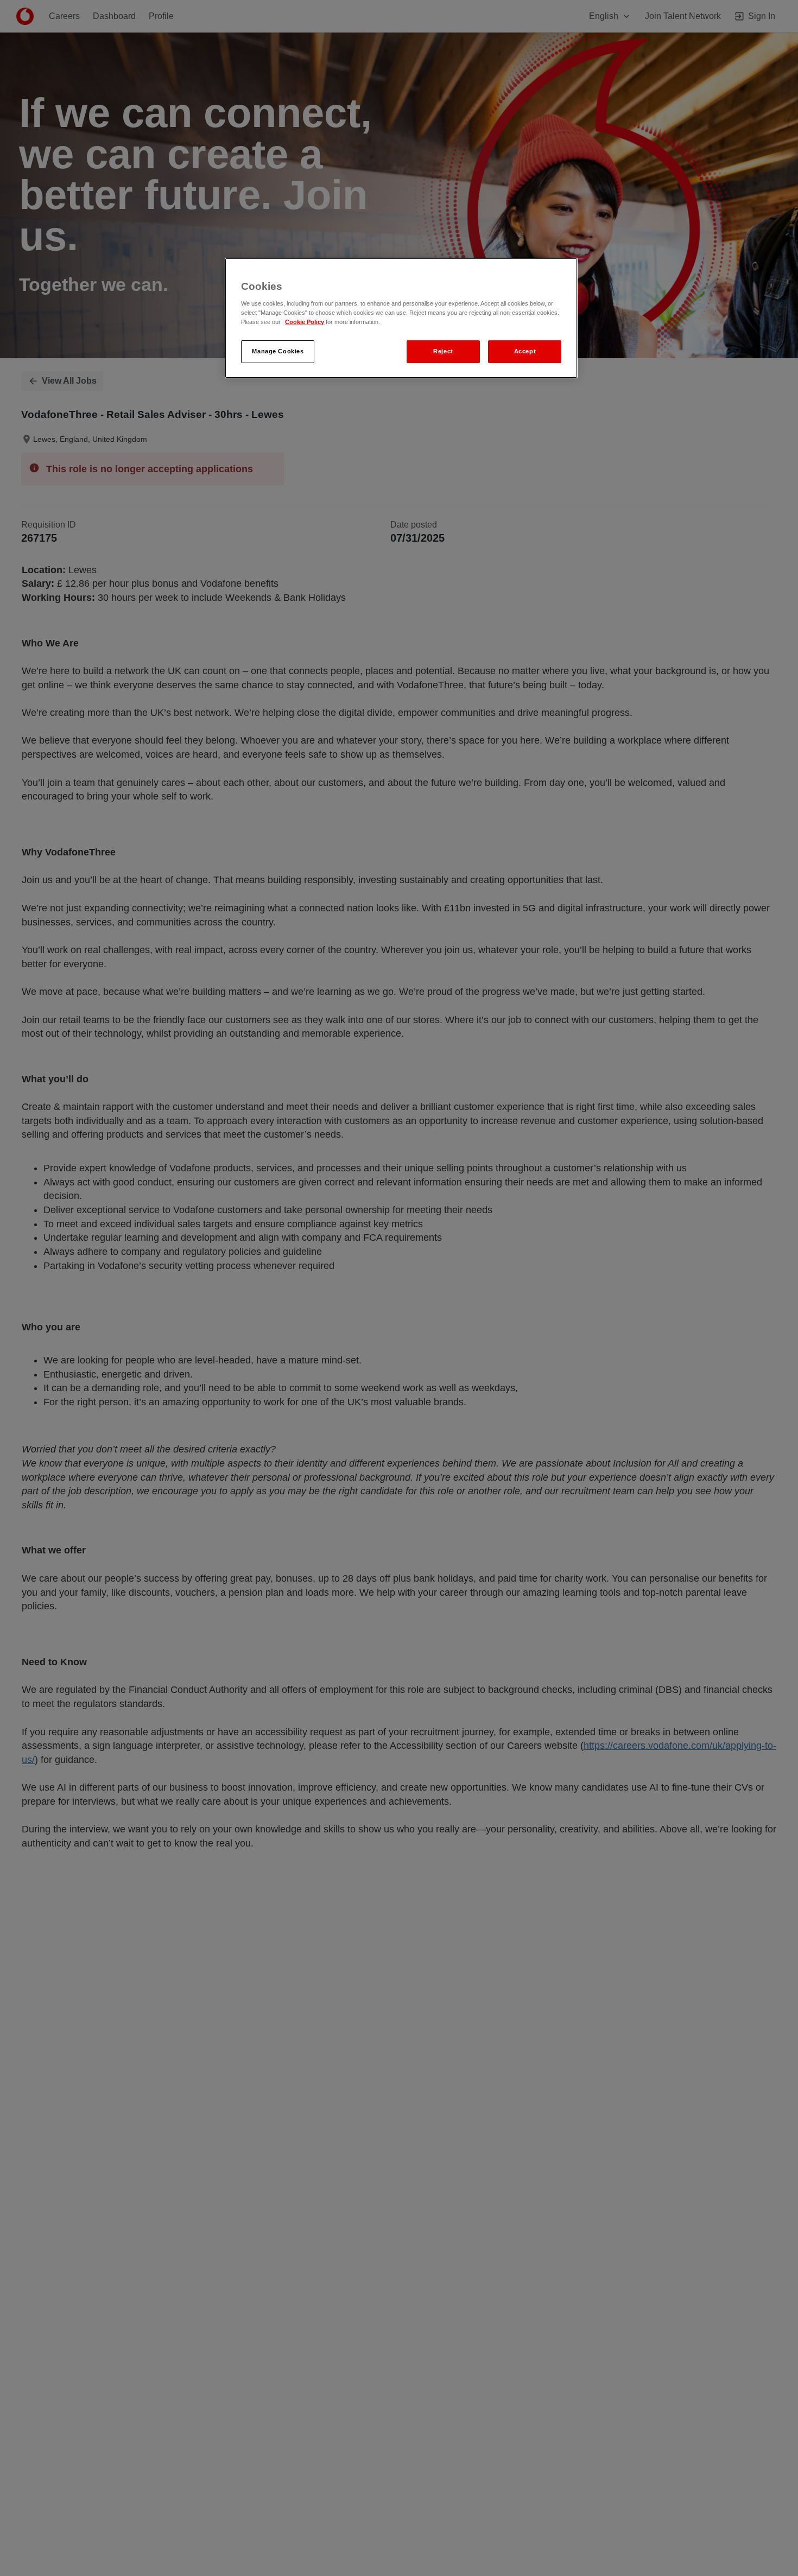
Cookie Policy (305, 322)
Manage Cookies (278, 351)
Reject (443, 351)
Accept (525, 351)
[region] (401, 318)
